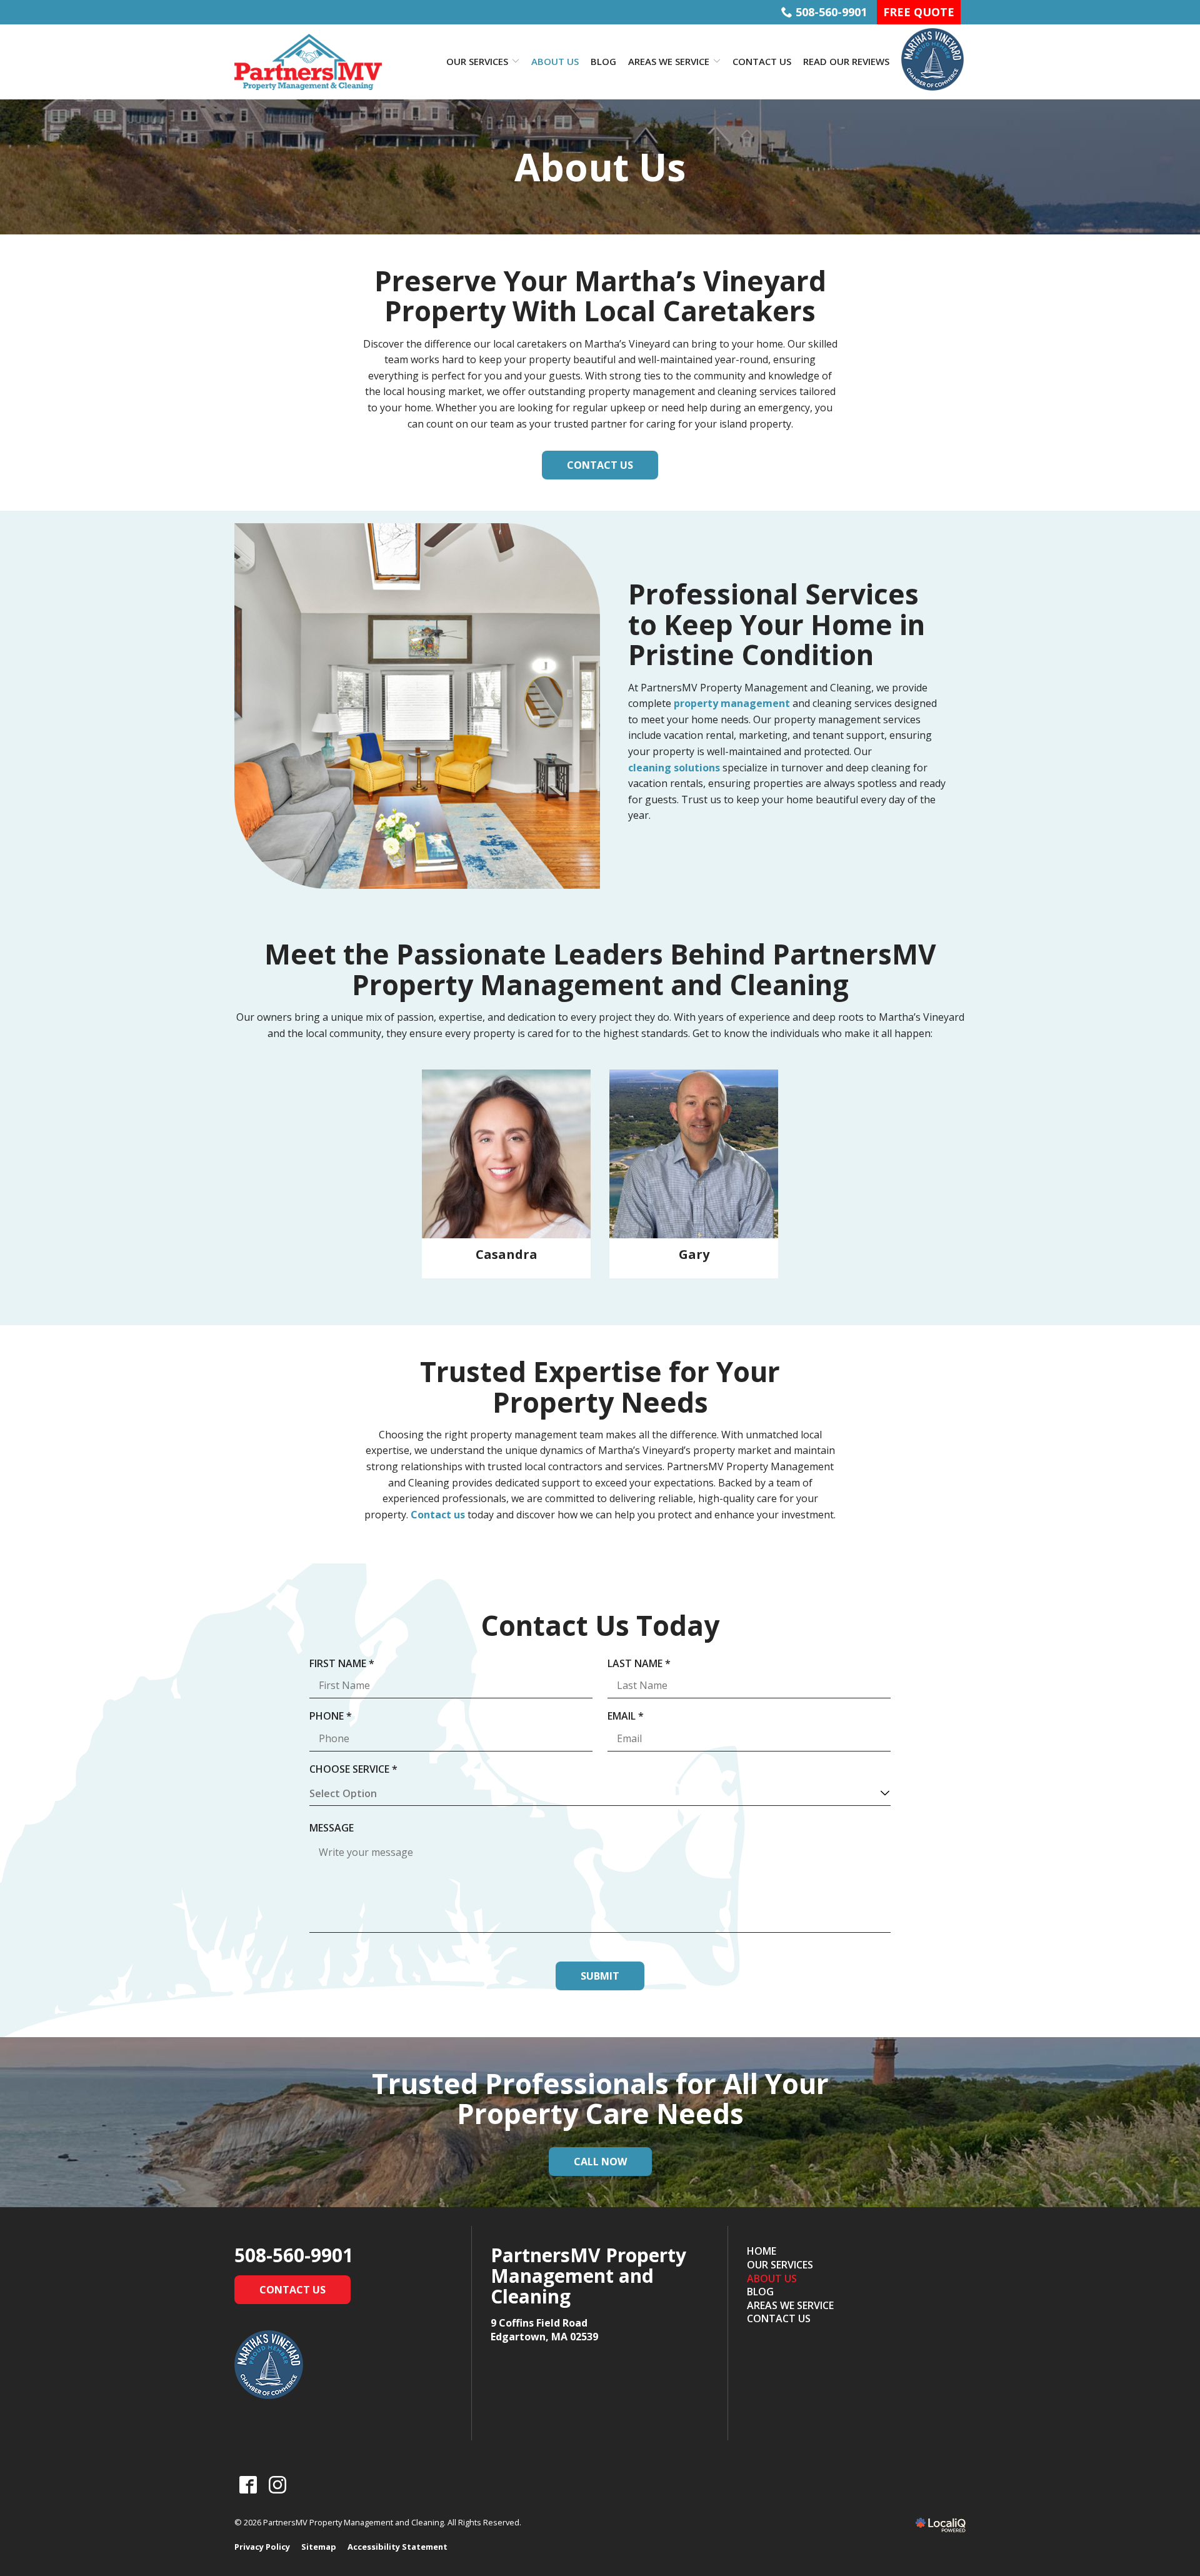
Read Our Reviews (846, 61)
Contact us (438, 1515)
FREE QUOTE (919, 12)
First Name (346, 1664)
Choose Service (357, 1770)
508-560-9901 (831, 12)
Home (762, 2251)
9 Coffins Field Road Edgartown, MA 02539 (544, 2330)
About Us (555, 61)
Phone (334, 1716)
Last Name (643, 1664)
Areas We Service (669, 61)
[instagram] (277, 2485)
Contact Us (762, 61)
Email (629, 1716)
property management (732, 703)
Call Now (600, 2162)
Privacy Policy (262, 2547)
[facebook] (248, 2485)
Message (332, 1828)
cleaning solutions (674, 768)
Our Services (477, 61)
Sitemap (319, 2547)
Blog (603, 61)
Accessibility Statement (397, 2547)
